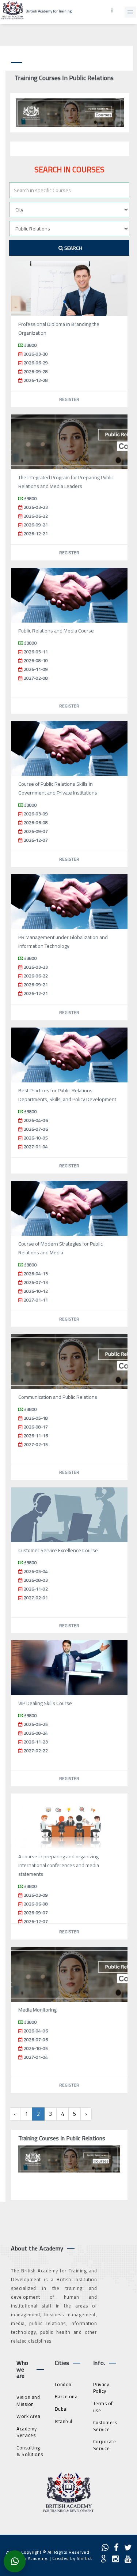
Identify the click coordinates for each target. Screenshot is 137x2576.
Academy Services (27, 2432)
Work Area (28, 2416)
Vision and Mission (28, 2401)
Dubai (61, 2409)
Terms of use (103, 2407)
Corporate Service (105, 2445)
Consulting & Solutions (30, 2451)
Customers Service (105, 2426)
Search (73, 248)
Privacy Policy (101, 2388)
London (63, 2384)
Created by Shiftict (72, 2558)
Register (69, 399)
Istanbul (64, 2421)
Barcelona (66, 2396)
